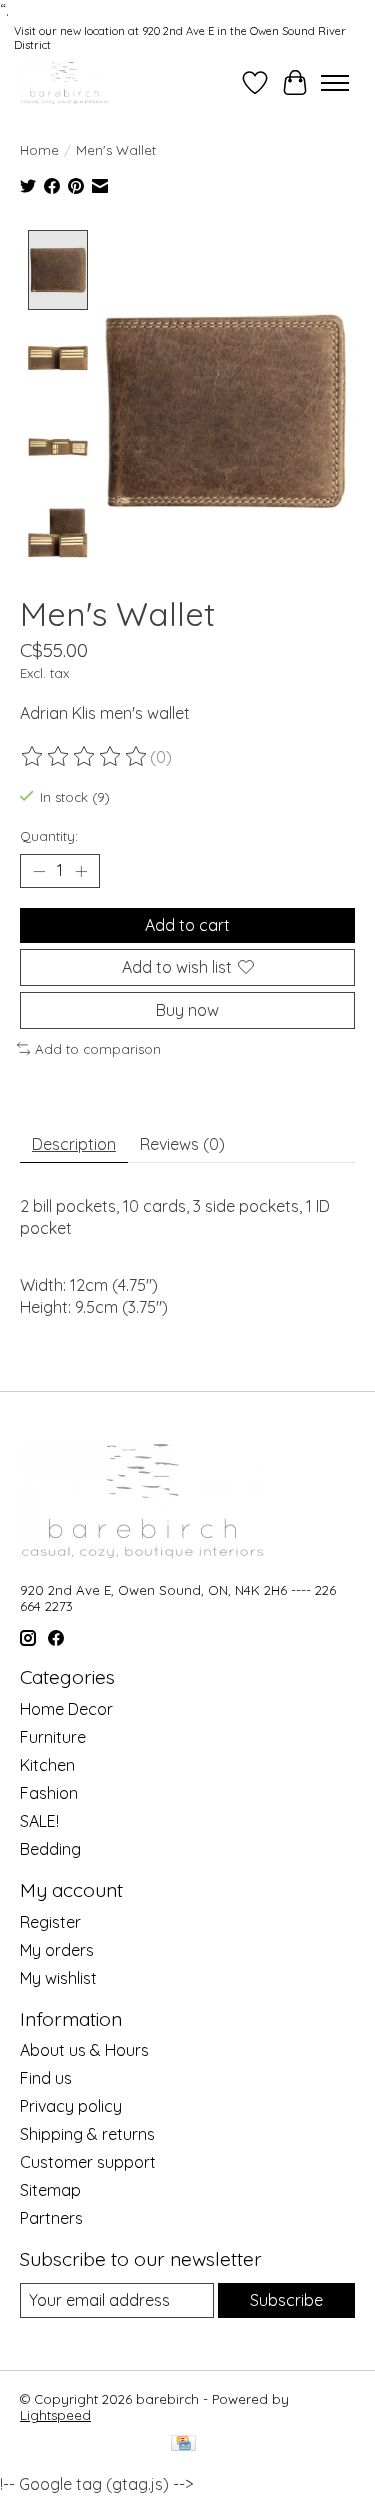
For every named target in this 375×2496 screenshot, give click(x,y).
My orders (57, 1950)
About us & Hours (84, 2050)
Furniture (53, 1737)
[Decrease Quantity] (39, 871)
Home (39, 150)
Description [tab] (74, 1144)
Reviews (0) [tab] (182, 1144)
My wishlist (58, 1978)
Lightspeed (55, 2415)
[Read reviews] (85, 757)
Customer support (88, 2162)
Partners (51, 2218)
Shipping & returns (87, 2134)
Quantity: (49, 836)
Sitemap (50, 2190)
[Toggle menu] (335, 83)
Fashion (49, 1793)
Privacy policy (71, 2106)
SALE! (39, 1821)
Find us (46, 2078)
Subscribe (286, 2300)
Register (50, 1922)
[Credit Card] (183, 2444)
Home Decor (66, 1709)
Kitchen (47, 1765)
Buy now (187, 1010)
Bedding (50, 1849)
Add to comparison (98, 1049)
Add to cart (187, 925)
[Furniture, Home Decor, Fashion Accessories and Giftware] (64, 82)
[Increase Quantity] (81, 871)
